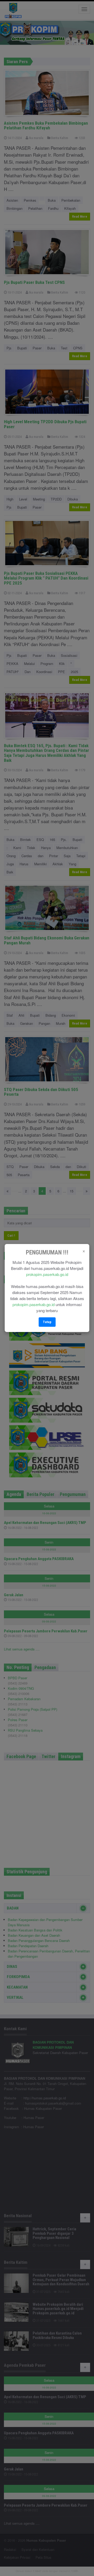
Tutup (47, 1322)
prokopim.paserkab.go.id (47, 1274)
